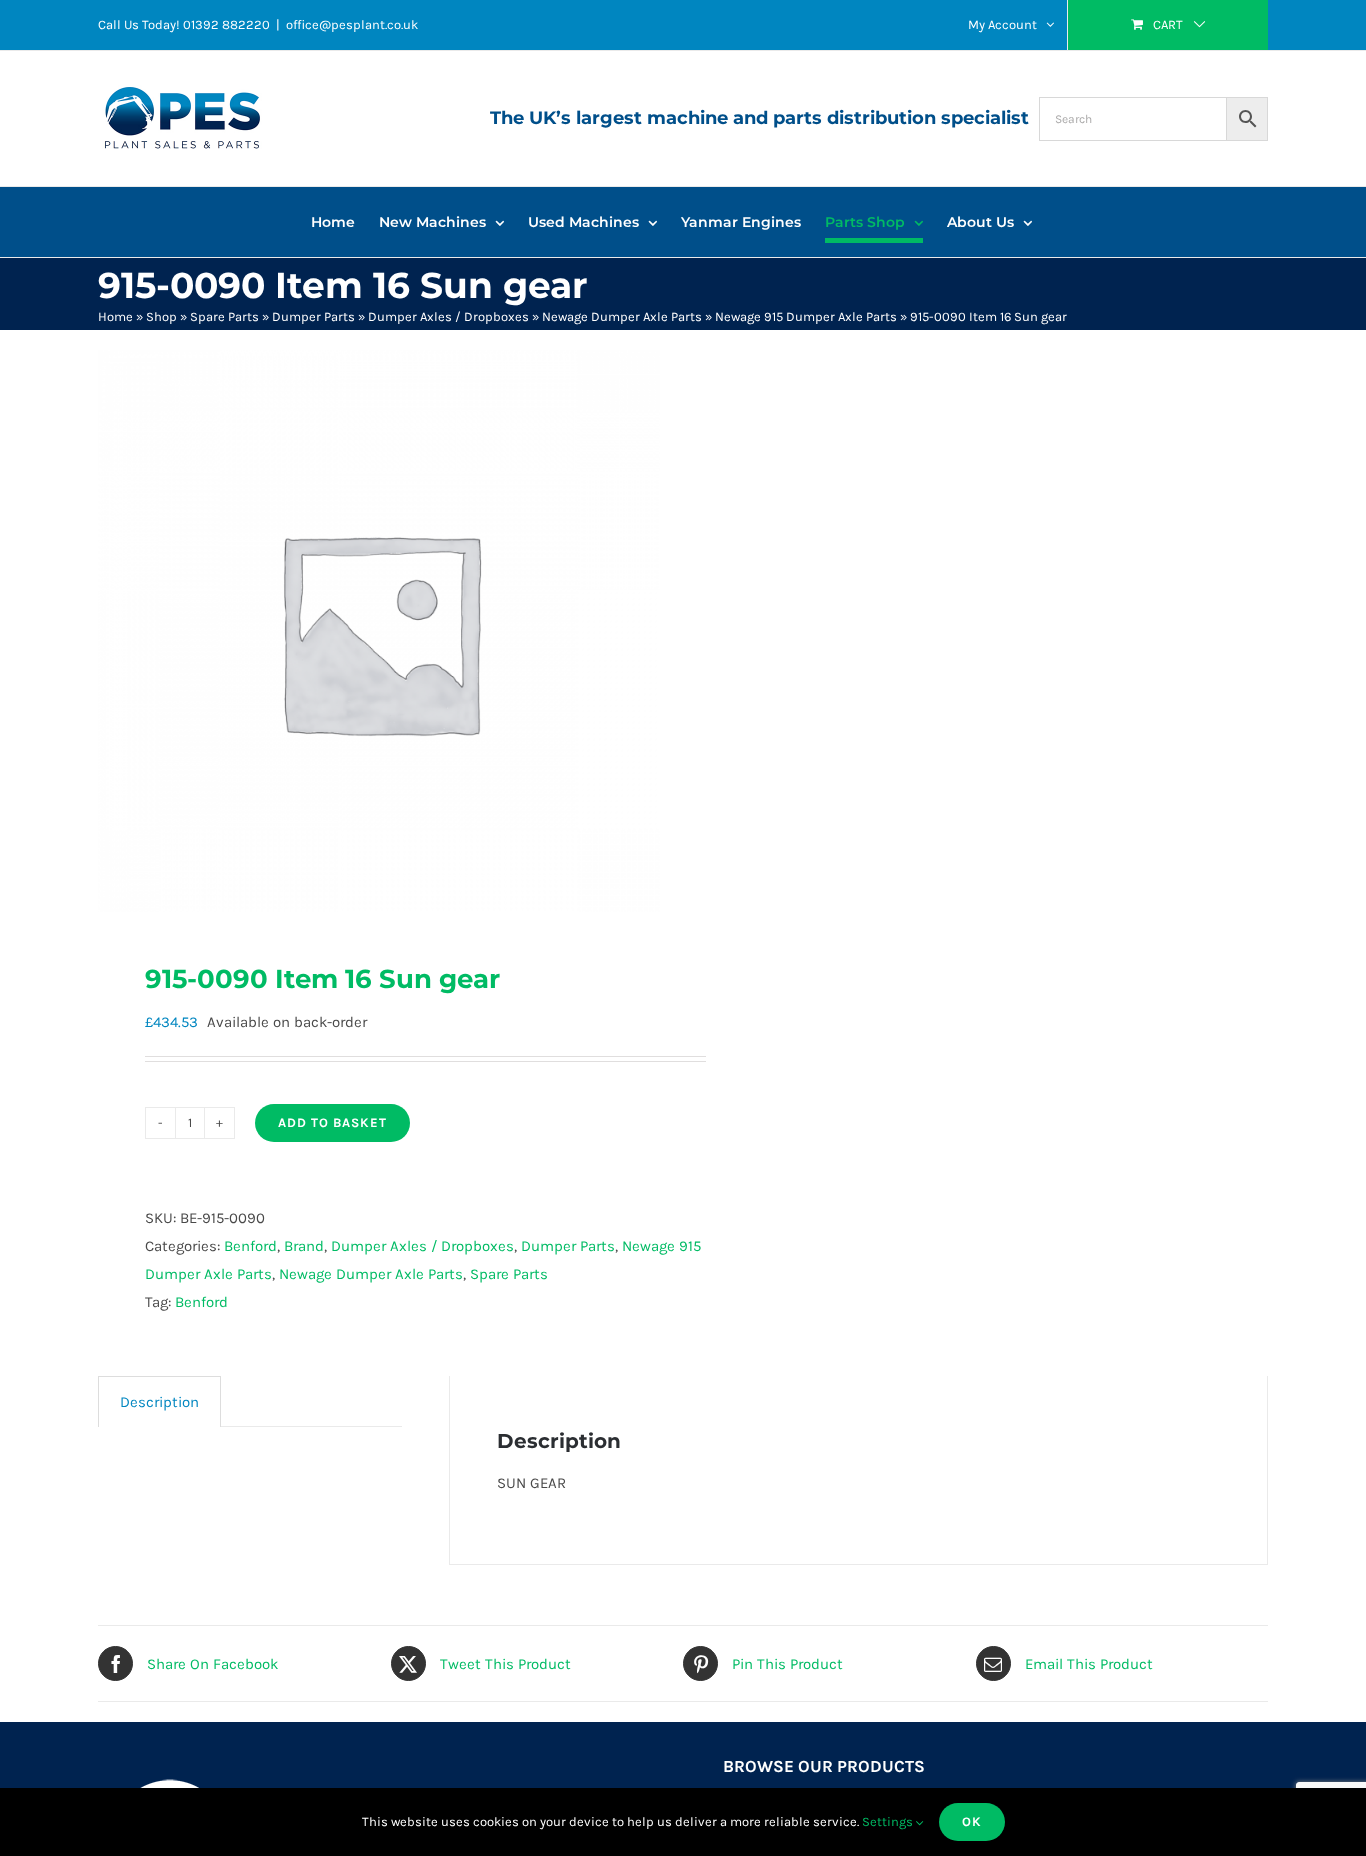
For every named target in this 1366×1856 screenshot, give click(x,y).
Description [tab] (159, 1402)
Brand (304, 1246)
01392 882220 (226, 24)
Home (115, 316)
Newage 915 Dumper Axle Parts (806, 316)
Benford (250, 1246)
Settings (889, 1821)
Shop (161, 316)
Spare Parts (224, 316)
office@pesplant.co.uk (352, 24)
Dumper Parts (313, 316)
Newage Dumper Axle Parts (622, 316)
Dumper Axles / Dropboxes (448, 316)
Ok (972, 1821)
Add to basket (332, 1122)
